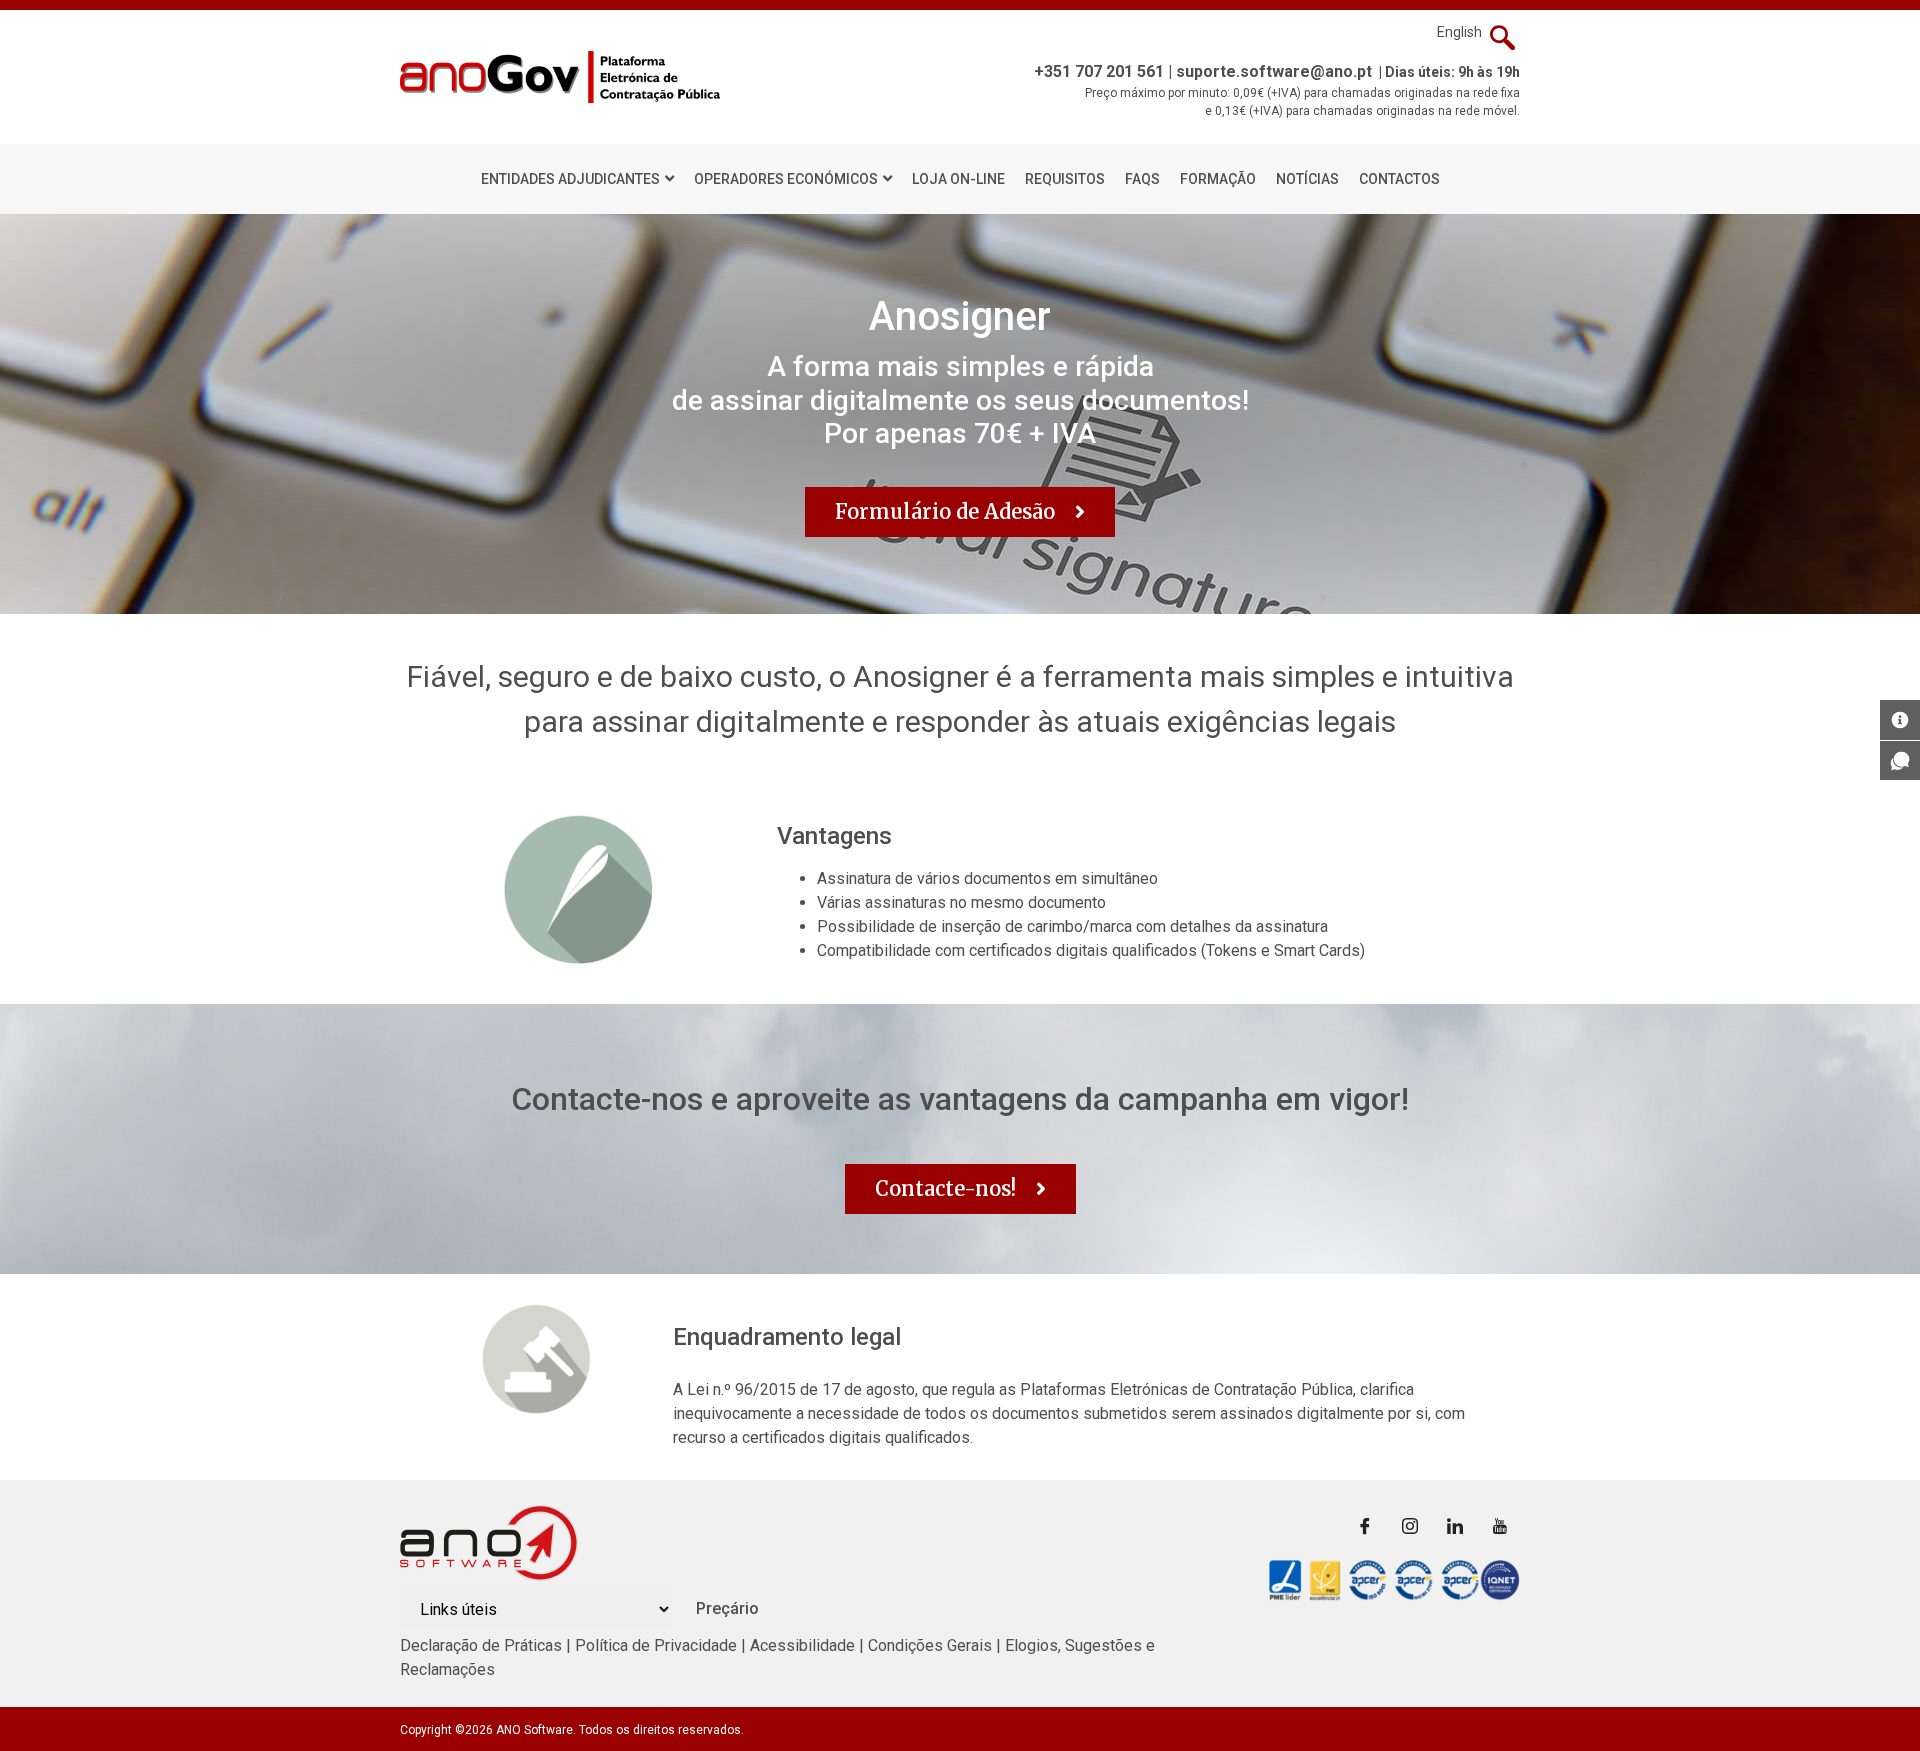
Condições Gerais (932, 1645)
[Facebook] (1365, 1525)
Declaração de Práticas (481, 1645)
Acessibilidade (802, 1645)
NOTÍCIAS (1307, 179)
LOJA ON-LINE (958, 179)
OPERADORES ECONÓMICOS (786, 179)
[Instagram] (1410, 1525)
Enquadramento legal (787, 1337)
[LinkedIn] (1455, 1525)
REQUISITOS (1065, 179)
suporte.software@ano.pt (1274, 71)
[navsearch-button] (1502, 40)
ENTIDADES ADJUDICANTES (570, 179)
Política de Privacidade (656, 1645)
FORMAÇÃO (1218, 179)
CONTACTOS (1399, 179)
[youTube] (1500, 1525)
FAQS (1142, 179)
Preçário (727, 1608)
